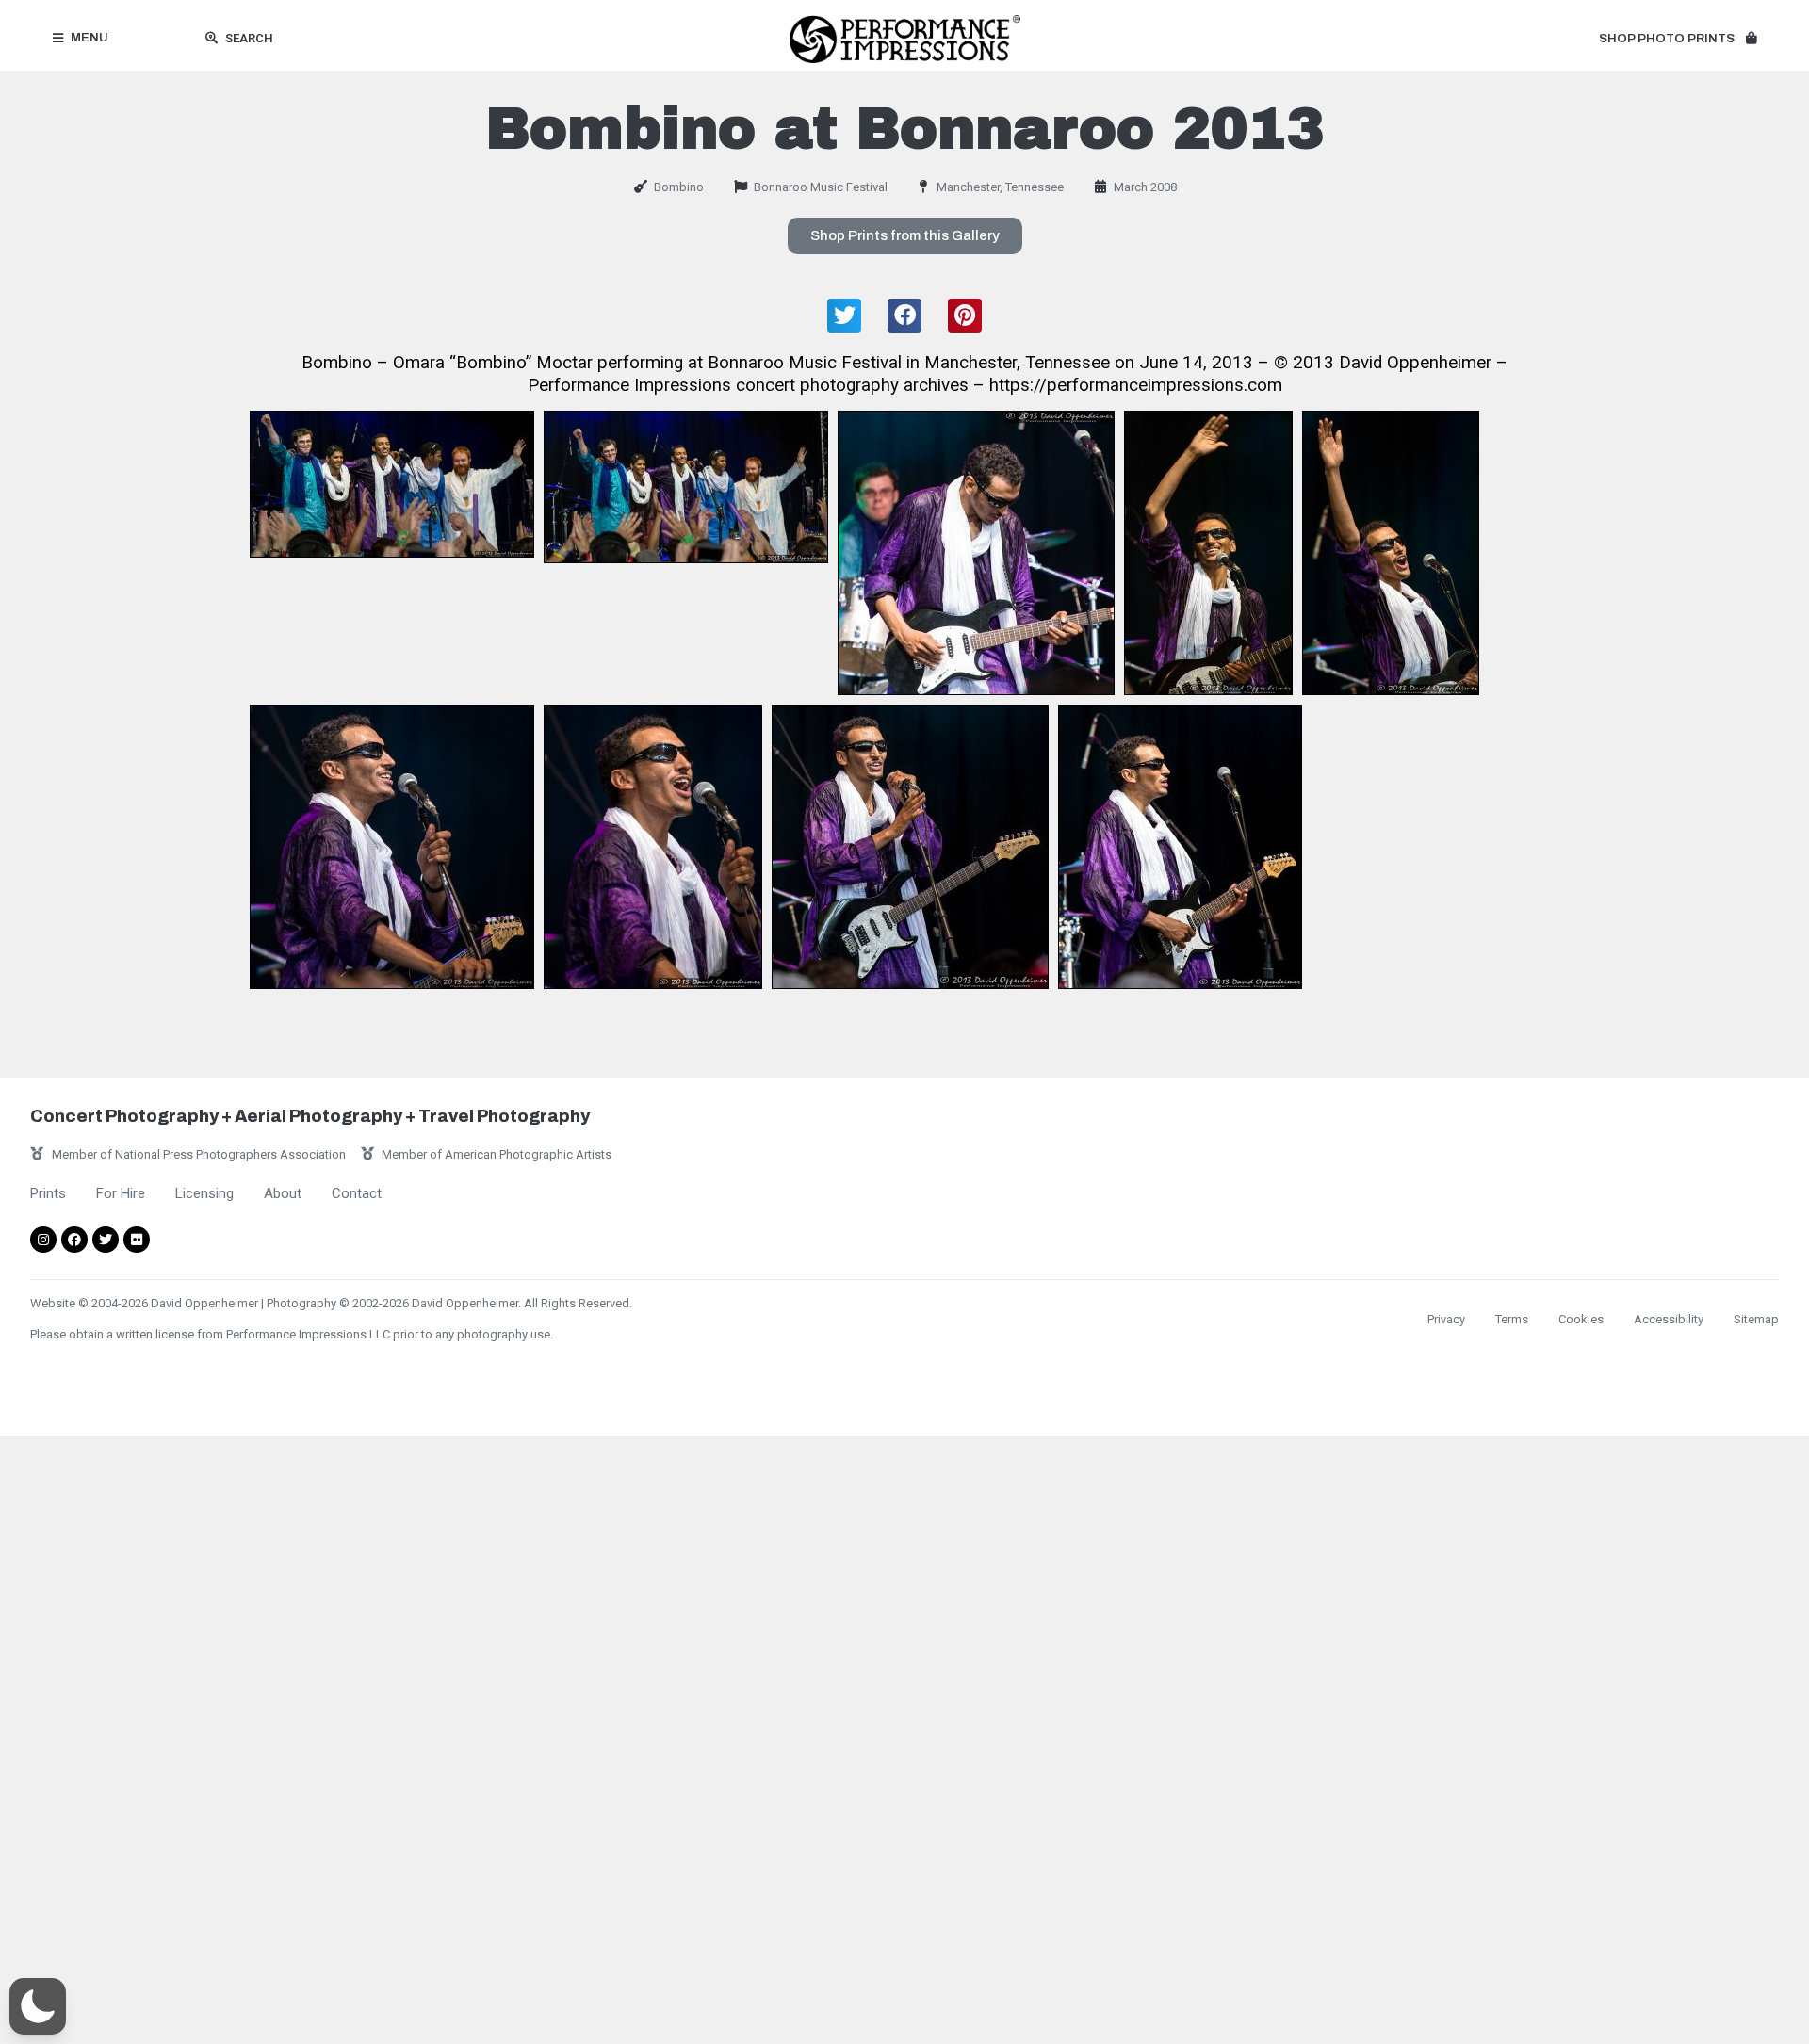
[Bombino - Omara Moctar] (392, 484)
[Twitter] (106, 1240)
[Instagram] (43, 1240)
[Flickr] (137, 1240)
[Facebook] (74, 1240)
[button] (1678, 40)
